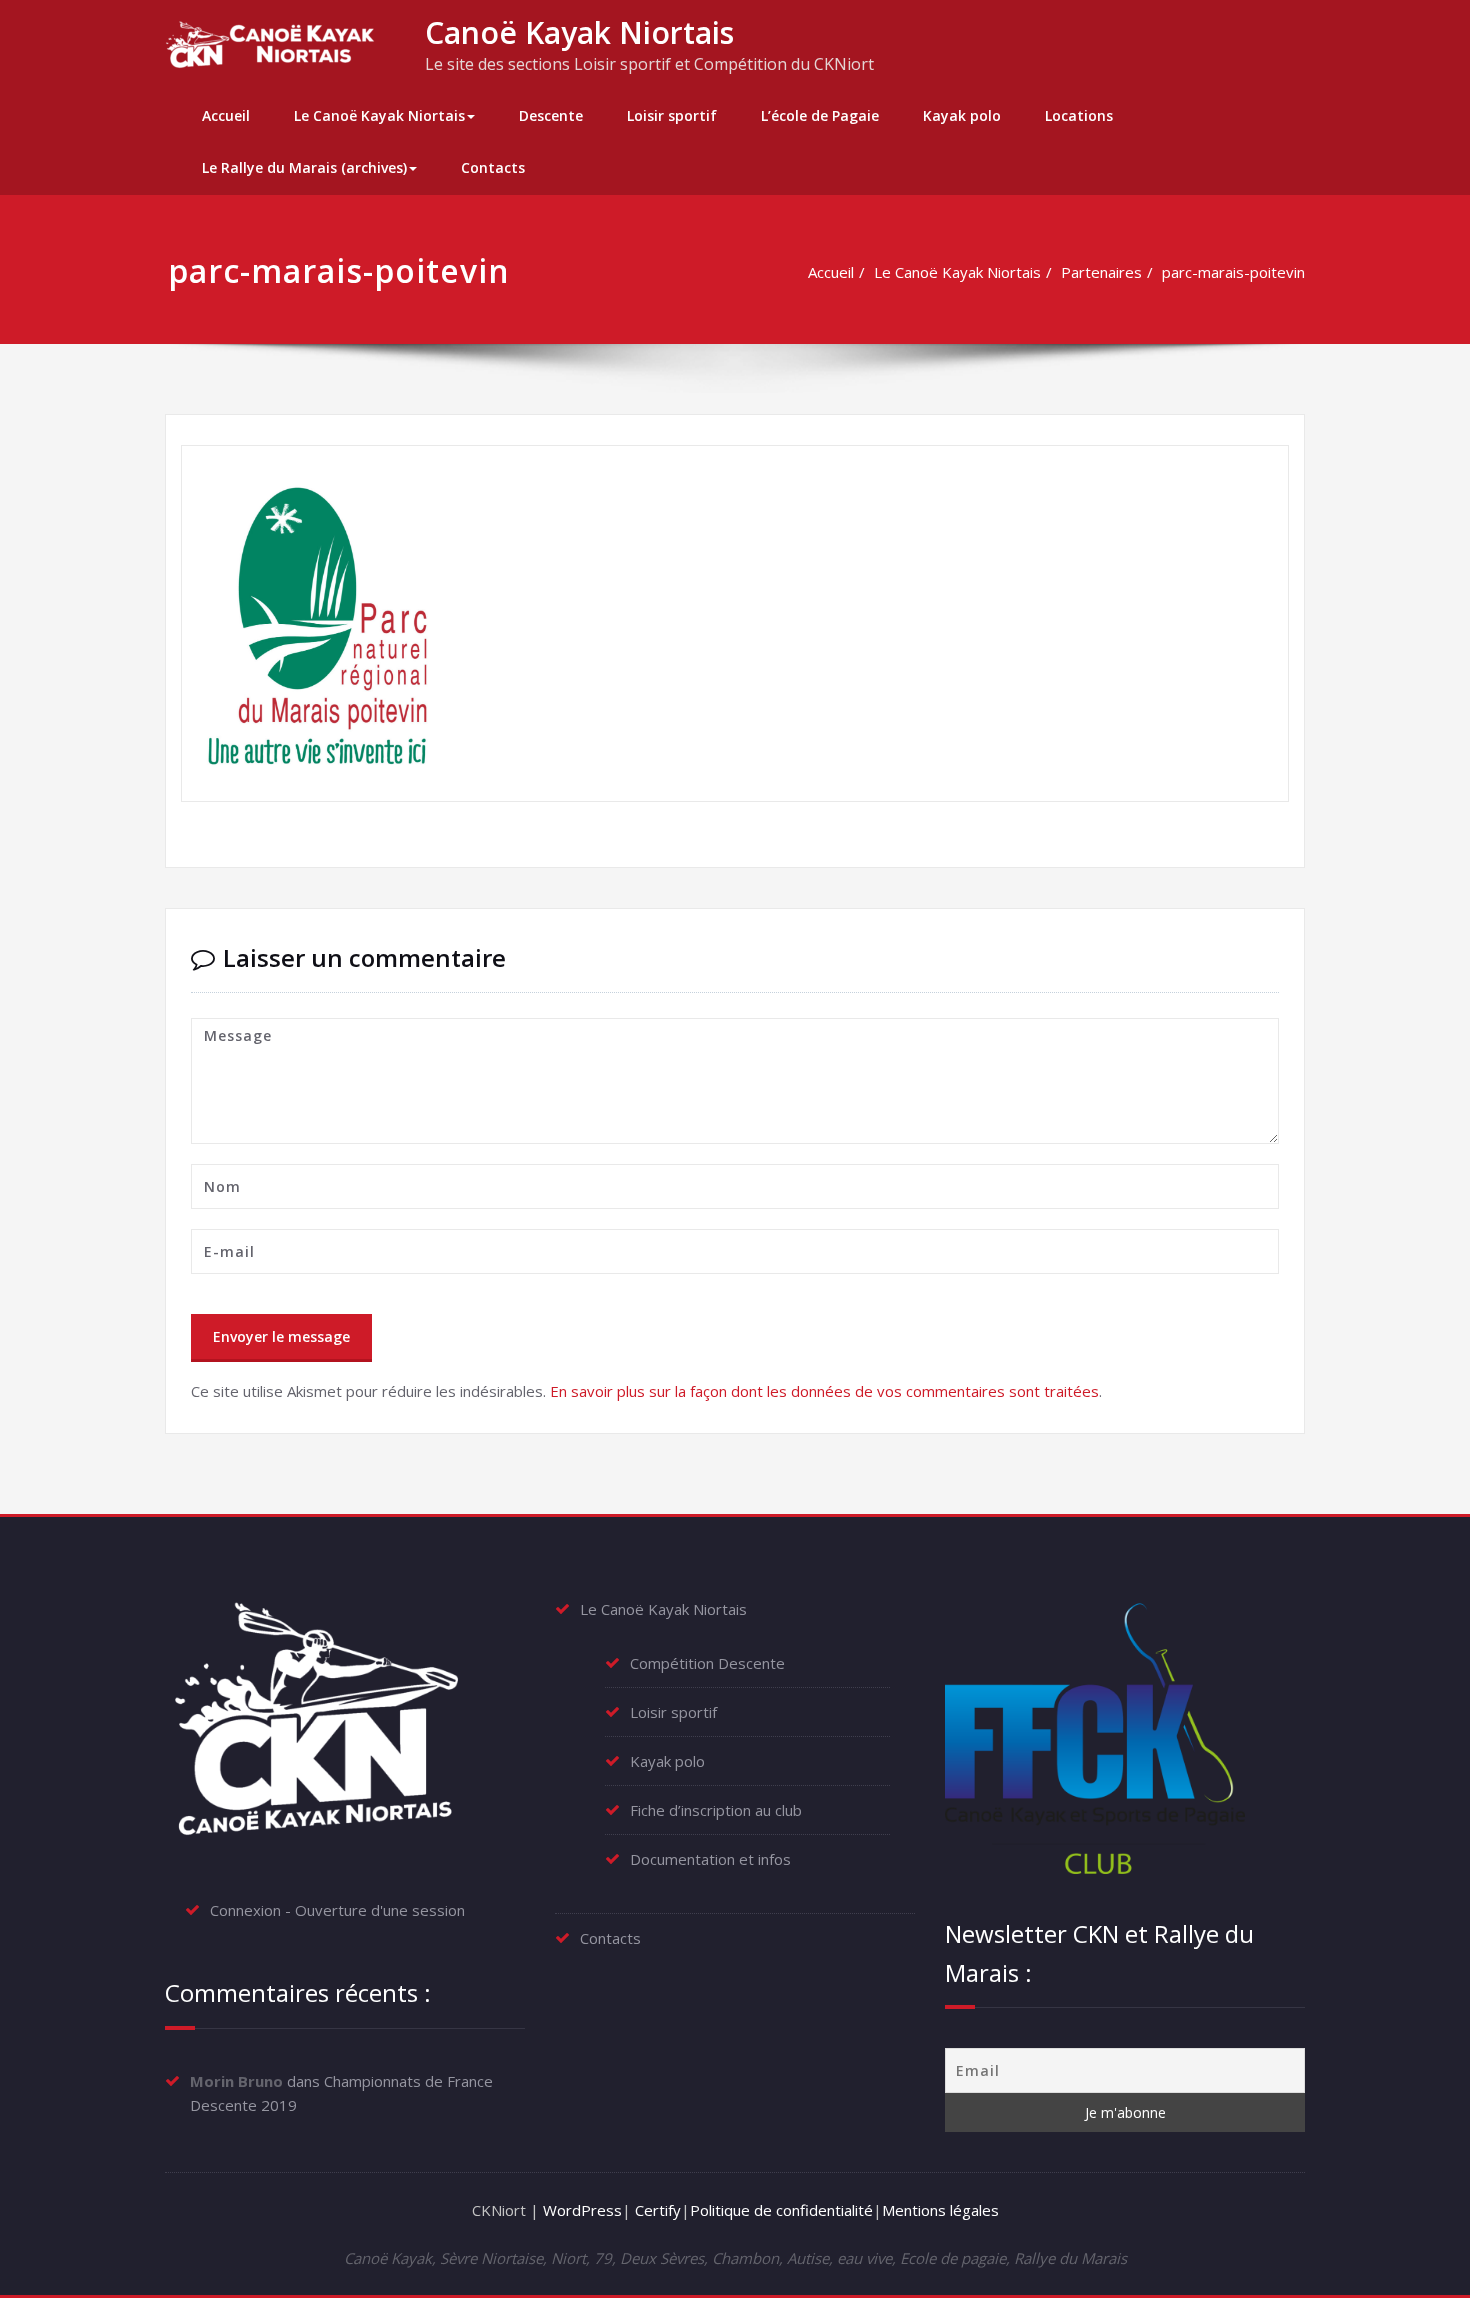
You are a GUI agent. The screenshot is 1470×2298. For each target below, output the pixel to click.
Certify (658, 2210)
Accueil (226, 115)
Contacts (493, 167)
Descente (551, 115)
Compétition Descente (707, 1663)
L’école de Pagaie (820, 115)
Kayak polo (962, 115)
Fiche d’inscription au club (716, 1810)
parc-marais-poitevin (1233, 272)
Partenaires (1101, 272)
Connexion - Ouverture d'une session (337, 1910)
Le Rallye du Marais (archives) (304, 167)
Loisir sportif (672, 115)
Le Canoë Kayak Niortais (379, 115)
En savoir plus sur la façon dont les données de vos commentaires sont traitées (824, 1391)
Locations (1079, 115)
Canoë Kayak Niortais (579, 32)
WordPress (582, 2210)
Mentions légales (940, 2210)
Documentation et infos (710, 1859)
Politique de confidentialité (781, 2210)
